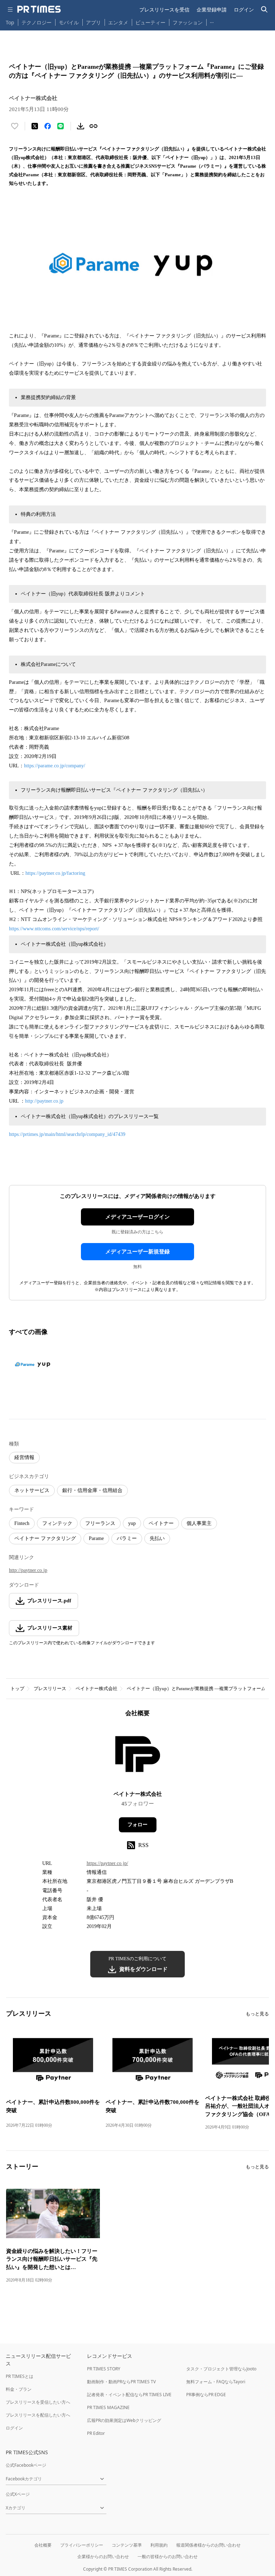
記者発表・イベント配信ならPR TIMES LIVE (129, 2395)
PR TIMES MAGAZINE (108, 2407)
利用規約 (159, 2545)
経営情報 (24, 1457)
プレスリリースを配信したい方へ (38, 2415)
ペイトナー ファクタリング (45, 1538)
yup (132, 1523)
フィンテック (57, 1523)
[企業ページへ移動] (138, 1756)
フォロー (137, 1825)
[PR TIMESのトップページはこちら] (39, 9)
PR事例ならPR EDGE (206, 2395)
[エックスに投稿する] (35, 126)
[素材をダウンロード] (81, 126)
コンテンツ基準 (127, 2545)
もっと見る (257, 2014)
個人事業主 (199, 1523)
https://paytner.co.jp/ (107, 1863)
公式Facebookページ (26, 2465)
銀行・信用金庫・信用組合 (92, 1490)
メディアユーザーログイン (137, 1217)
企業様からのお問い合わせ (103, 2556)
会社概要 (43, 2545)
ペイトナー (161, 1523)
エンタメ (118, 22)
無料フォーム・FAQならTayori (216, 2382)
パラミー (127, 1538)
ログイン (244, 9)
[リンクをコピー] (93, 126)
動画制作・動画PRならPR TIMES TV (121, 2382)
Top (10, 22)
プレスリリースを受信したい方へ (38, 2402)
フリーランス (100, 1523)
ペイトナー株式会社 (97, 1688)
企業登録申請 (212, 9)
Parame (96, 1538)
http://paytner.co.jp (44, 1101)
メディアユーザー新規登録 (137, 1252)
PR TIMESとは (20, 2376)
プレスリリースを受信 (164, 9)
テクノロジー (37, 22)
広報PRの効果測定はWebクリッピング (124, 2420)
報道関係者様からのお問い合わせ (208, 2545)
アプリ (93, 22)
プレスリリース (50, 1688)
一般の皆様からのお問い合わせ (168, 2556)
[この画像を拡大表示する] (34, 1365)
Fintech (22, 1523)
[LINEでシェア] (61, 126)
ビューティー (150, 22)
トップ (17, 1688)
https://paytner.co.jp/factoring (55, 873)
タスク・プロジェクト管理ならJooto (221, 2369)
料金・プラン (19, 2389)
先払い (157, 1538)
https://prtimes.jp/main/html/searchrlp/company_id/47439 (67, 1134)
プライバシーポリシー (82, 2545)
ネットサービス (32, 1490)
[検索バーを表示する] (264, 9)
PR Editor (96, 2433)
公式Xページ (18, 2494)
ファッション (188, 22)
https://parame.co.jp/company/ (56, 766)
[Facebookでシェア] (48, 126)
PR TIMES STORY (104, 2369)
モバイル (69, 22)
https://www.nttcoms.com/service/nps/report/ (54, 929)
